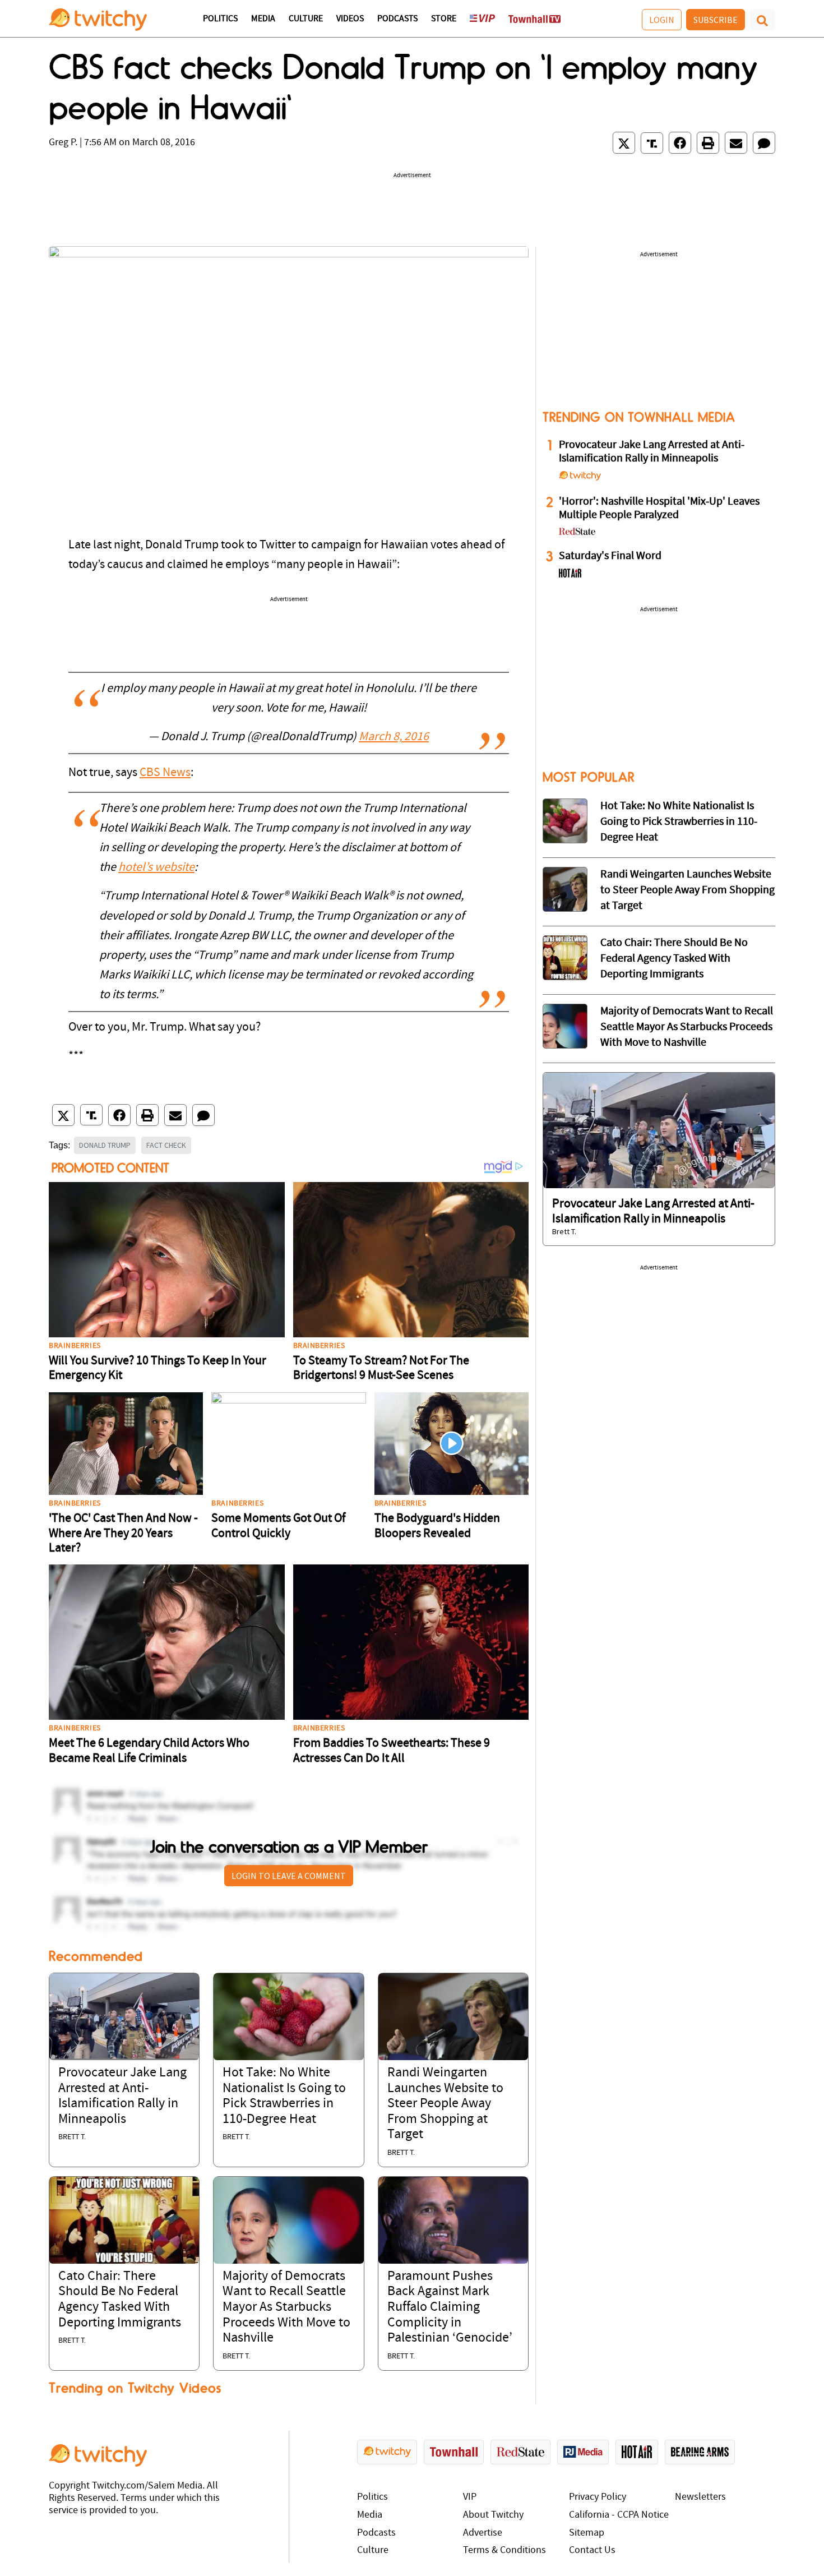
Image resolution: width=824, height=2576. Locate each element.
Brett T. (72, 2137)
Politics (220, 19)
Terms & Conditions (504, 2550)
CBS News (165, 773)
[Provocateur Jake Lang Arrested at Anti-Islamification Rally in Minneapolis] (124, 2017)
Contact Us (592, 2550)
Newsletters (700, 2497)
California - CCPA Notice (619, 2515)
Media (263, 19)
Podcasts (397, 19)
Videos (350, 19)
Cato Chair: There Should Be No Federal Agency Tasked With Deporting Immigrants (674, 959)
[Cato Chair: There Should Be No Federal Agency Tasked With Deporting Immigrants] (124, 2220)
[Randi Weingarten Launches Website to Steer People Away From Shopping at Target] (453, 2017)
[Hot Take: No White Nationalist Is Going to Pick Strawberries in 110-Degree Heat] (288, 2017)
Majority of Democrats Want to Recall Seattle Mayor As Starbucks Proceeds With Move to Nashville (286, 2307)
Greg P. (63, 143)
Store (444, 19)
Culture (306, 19)
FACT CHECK (166, 1145)
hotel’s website (156, 868)
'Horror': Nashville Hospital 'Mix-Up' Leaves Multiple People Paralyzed (659, 509)
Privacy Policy (598, 2497)
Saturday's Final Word (610, 556)
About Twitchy (493, 2515)
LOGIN (662, 20)
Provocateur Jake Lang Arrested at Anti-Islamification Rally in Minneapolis (652, 452)
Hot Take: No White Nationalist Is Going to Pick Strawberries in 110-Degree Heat (679, 822)
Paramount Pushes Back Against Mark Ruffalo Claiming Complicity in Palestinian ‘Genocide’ (450, 2307)
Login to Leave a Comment (289, 1876)
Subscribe (716, 20)
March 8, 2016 (394, 737)
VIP (470, 2497)
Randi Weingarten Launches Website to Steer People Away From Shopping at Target (445, 2104)
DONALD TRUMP (105, 1145)
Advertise (483, 2533)
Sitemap (587, 2533)
